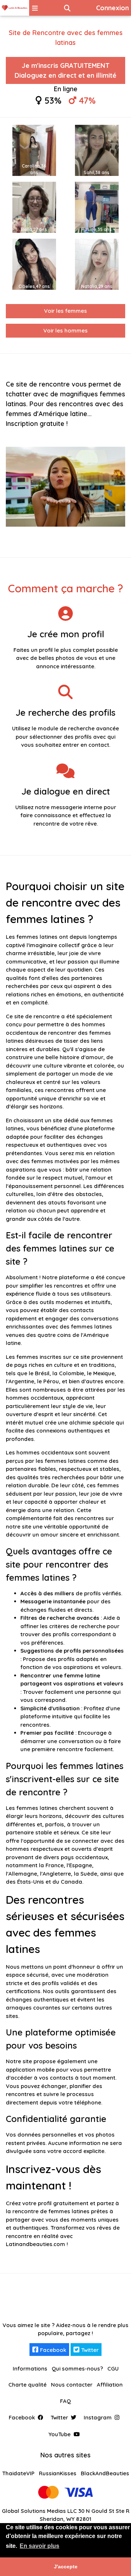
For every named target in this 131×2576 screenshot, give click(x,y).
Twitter (90, 2350)
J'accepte (66, 2567)
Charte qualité (27, 2385)
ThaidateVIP (18, 2473)
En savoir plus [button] (39, 2546)
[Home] (15, 8)
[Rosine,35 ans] (97, 207)
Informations (30, 2369)
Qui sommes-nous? (77, 2369)
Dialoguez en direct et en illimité (65, 70)
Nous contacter (72, 2385)
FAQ (65, 2401)
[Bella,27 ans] (34, 207)
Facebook (53, 2350)
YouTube (59, 2434)
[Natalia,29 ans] (97, 264)
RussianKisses (58, 2473)
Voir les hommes (65, 330)
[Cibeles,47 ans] (34, 264)
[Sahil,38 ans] (97, 150)
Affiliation (110, 2385)
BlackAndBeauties (105, 2473)
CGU (113, 2369)
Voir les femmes (65, 311)
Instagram (98, 2417)
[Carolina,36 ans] (34, 150)
